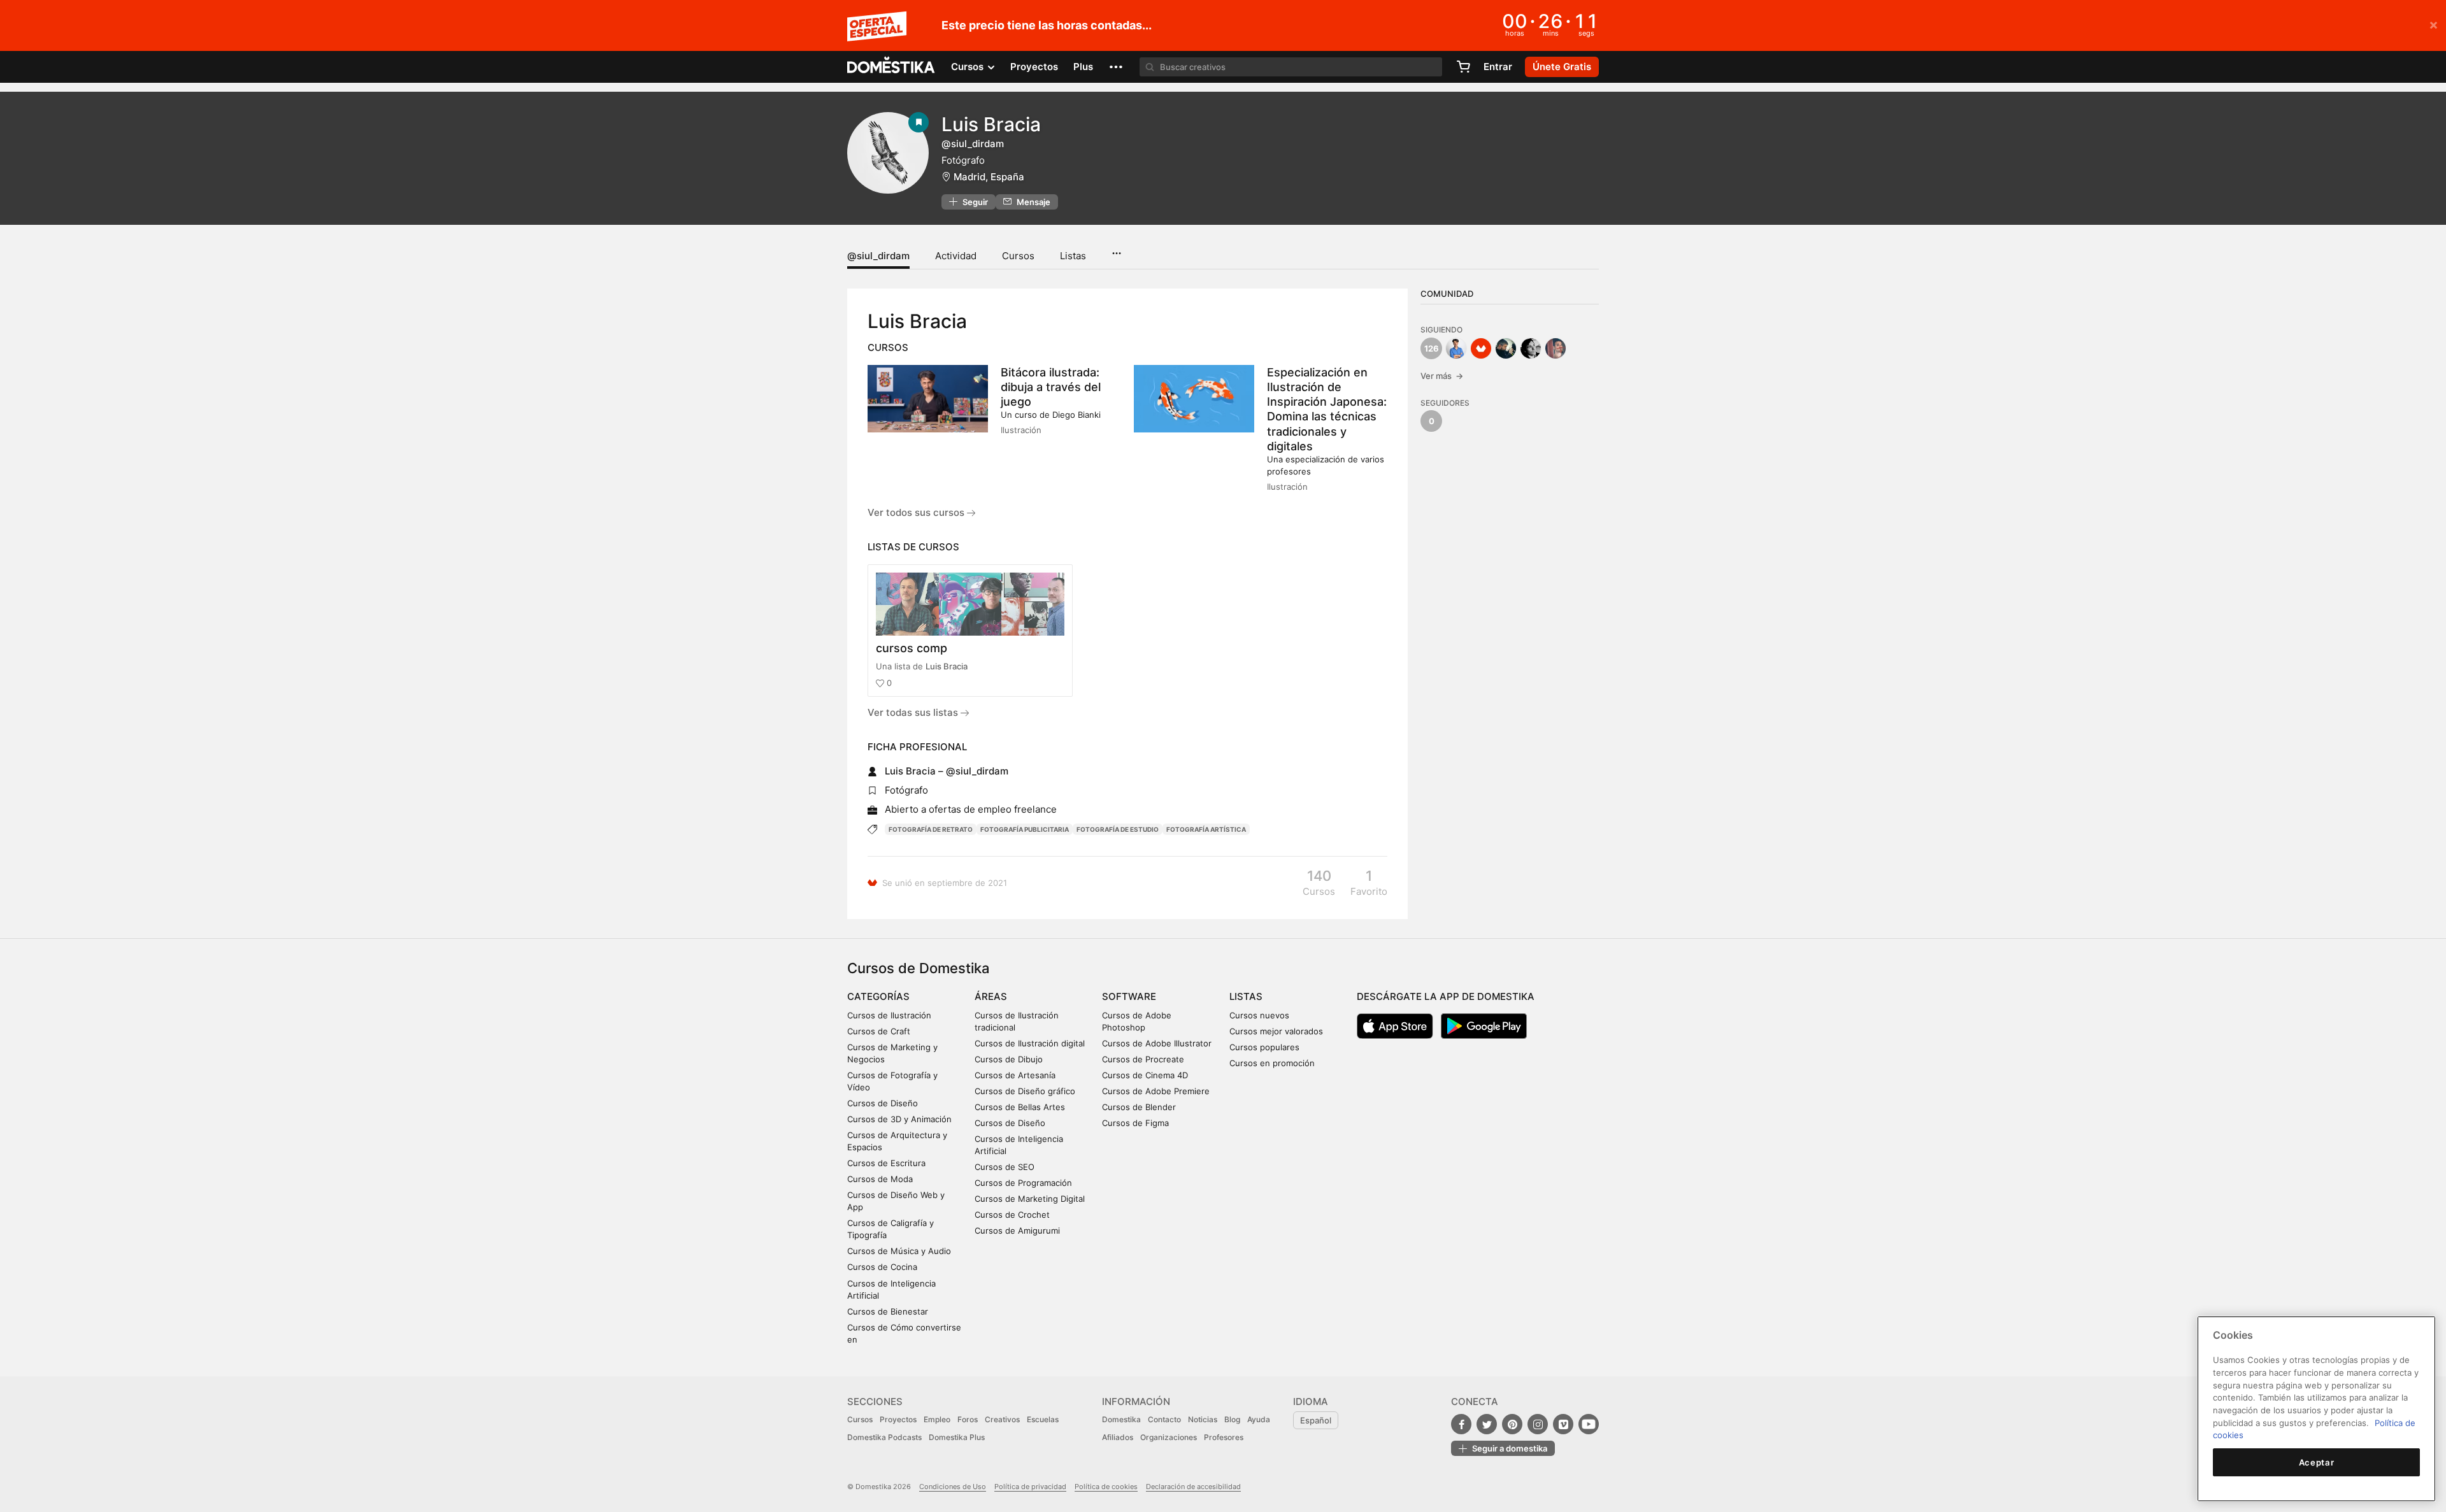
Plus (1083, 67)
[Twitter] (1487, 1424)
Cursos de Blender (1139, 1107)
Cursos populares (1264, 1047)
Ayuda (1259, 1419)
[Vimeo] (1563, 1424)
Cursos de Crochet (1012, 1215)
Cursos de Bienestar (888, 1311)
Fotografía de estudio (1118, 829)
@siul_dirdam (878, 256)
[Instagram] (1538, 1424)
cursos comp (912, 648)
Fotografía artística (1206, 829)
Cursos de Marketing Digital (1030, 1199)
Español (1316, 1420)
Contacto (1164, 1419)
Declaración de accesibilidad (1193, 1487)
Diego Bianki (1076, 415)
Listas (1073, 256)
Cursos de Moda (880, 1179)
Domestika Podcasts (884, 1437)
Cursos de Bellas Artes (1020, 1107)
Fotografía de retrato (931, 829)
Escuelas (1043, 1419)
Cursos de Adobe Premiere (1156, 1091)
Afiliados (1118, 1437)
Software (1129, 996)
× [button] (2434, 24)
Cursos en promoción (1272, 1063)
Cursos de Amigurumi (1017, 1230)
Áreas (991, 996)
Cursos (1018, 256)
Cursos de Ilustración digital (1030, 1043)
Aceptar (2317, 1462)
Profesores (1224, 1437)
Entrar (1498, 67)
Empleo (937, 1419)
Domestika (1121, 1419)
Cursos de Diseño (883, 1103)
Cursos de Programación (1023, 1183)
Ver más (1442, 376)
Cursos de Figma (1135, 1123)
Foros (968, 1419)
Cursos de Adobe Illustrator (1157, 1043)
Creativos (1002, 1419)
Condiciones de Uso (953, 1487)
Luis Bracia (947, 666)
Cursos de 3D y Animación (899, 1119)
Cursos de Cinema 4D (1145, 1075)
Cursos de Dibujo (1009, 1059)
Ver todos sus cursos (917, 512)
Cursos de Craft (879, 1031)
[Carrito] (1463, 67)
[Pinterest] (1512, 1424)
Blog (1232, 1419)
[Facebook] (1461, 1424)
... (1116, 249)
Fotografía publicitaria (1025, 829)
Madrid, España (989, 177)
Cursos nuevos (1259, 1015)
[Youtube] (1589, 1424)
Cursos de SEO (1005, 1167)
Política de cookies (1106, 1487)
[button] (1116, 67)
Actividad (956, 256)
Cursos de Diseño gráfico (1025, 1091)
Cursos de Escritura (886, 1163)
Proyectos (1034, 67)
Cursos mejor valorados (1276, 1031)
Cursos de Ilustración (889, 1015)
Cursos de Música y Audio (899, 1251)
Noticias (1203, 1419)
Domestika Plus (957, 1437)
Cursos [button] (969, 67)
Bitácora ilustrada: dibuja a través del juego (1051, 387)
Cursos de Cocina (882, 1267)
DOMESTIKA (891, 67)
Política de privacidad (1030, 1487)
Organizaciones (1169, 1437)
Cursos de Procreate (1143, 1059)
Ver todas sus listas (914, 712)
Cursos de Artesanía (1015, 1075)
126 (1432, 348)
